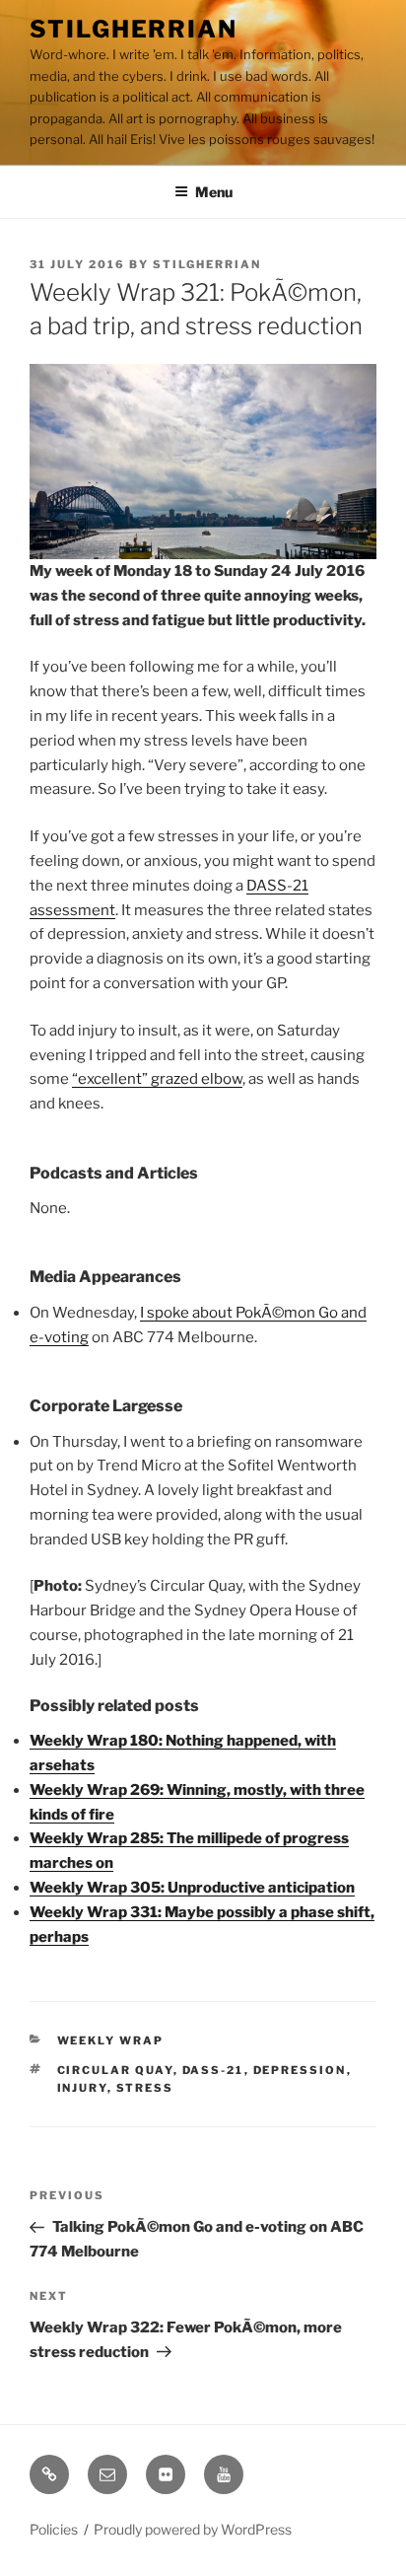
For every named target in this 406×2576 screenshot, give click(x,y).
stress (145, 2088)
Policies (54, 2529)
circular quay (115, 2070)
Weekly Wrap (111, 2040)
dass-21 (213, 2070)
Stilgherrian (134, 29)
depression (300, 2070)
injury (82, 2088)
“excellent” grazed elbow (157, 1079)
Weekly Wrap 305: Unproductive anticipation (192, 1888)
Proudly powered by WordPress (193, 2529)
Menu (214, 192)
